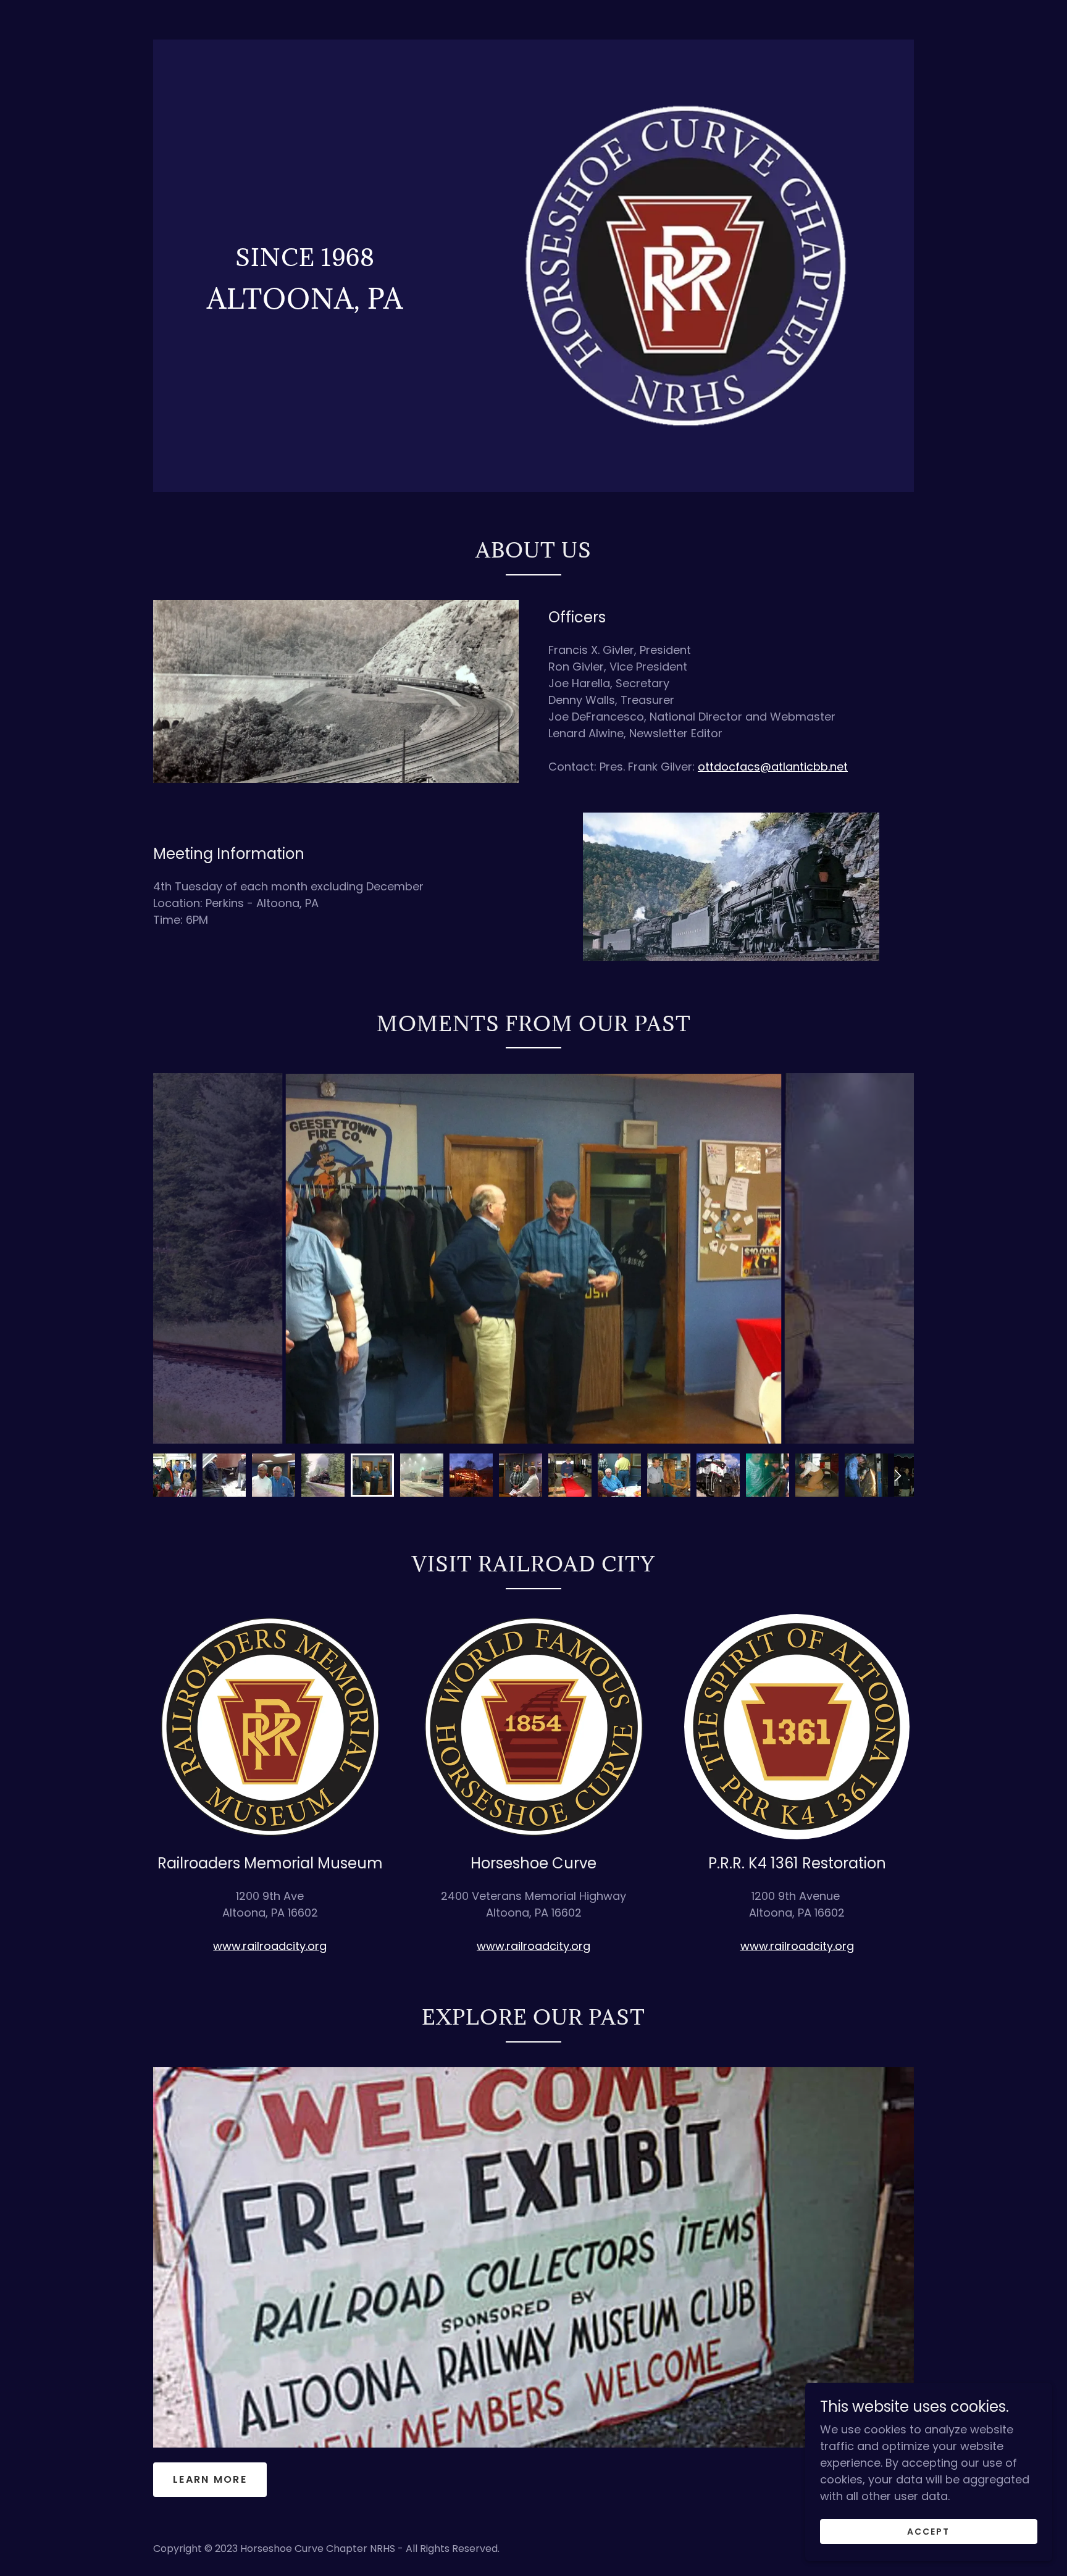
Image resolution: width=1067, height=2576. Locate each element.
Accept (928, 2532)
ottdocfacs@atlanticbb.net (773, 767)
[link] (305, 262)
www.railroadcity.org (270, 1946)
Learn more (210, 2479)
